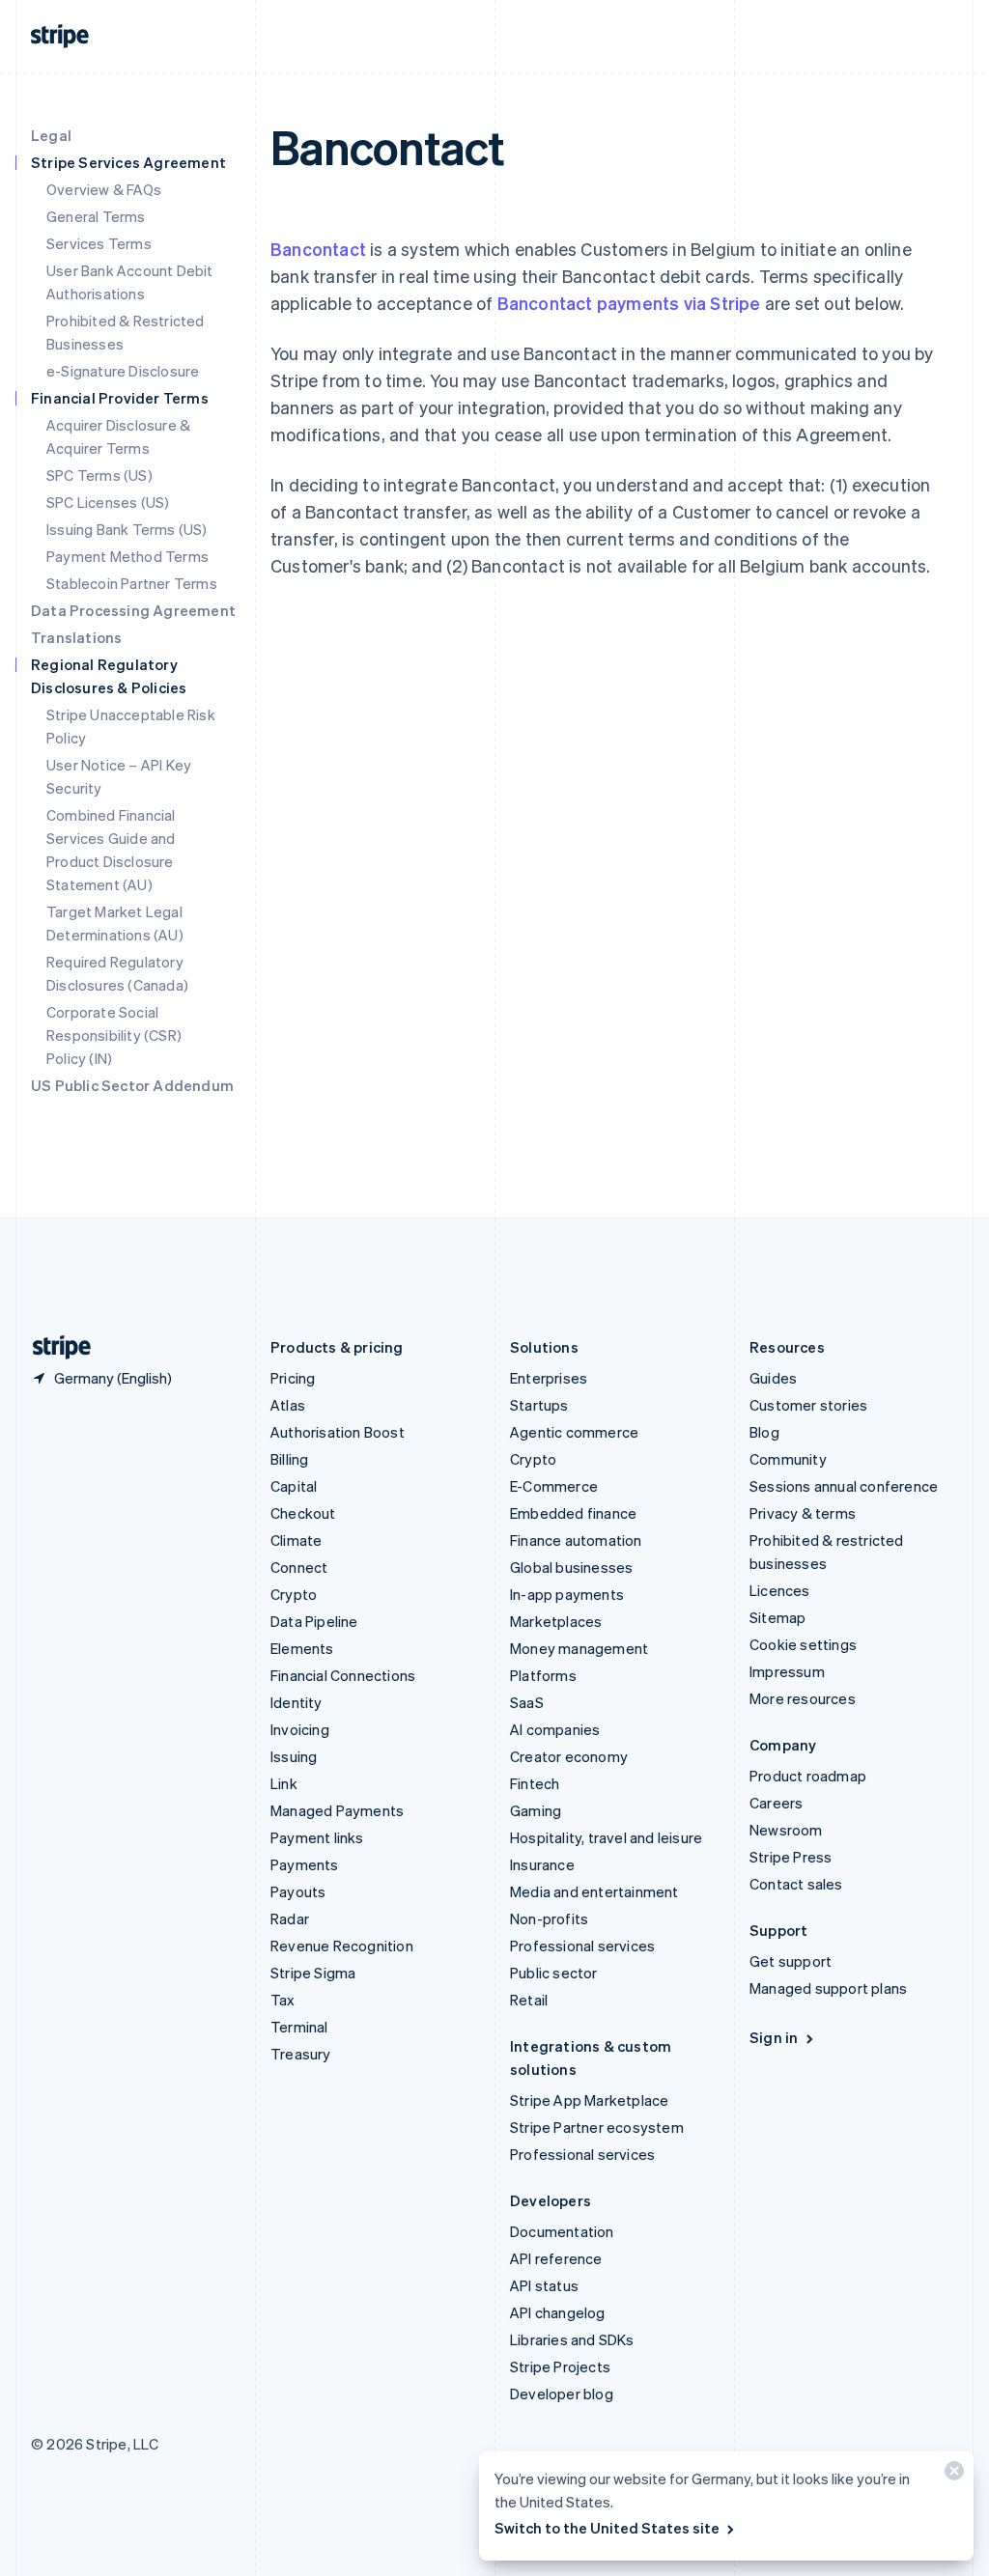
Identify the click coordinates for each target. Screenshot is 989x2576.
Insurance (542, 1864)
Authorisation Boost (338, 1432)
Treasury (301, 2054)
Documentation (562, 2231)
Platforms (543, 1675)
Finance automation (576, 1540)
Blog (764, 1432)
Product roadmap (808, 1776)
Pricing (293, 1378)
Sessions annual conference (844, 1486)
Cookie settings (803, 1644)
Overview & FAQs (104, 189)
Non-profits (549, 1918)
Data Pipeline (314, 1621)
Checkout (303, 1513)
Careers (776, 1803)
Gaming (536, 1810)
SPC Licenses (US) (108, 502)
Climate (296, 1540)
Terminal (299, 2027)
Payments (305, 1864)
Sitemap (777, 1617)
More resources (803, 1698)
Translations (76, 637)
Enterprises (549, 1378)
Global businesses (571, 1567)
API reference (556, 2258)
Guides (773, 1378)
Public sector (554, 1973)
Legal (51, 135)
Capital (294, 1486)
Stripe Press (791, 1857)
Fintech (535, 1783)
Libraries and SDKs (572, 2339)
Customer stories (808, 1405)
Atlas (288, 1405)
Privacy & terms (803, 1513)
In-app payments (567, 1594)
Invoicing (300, 1729)
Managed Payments (337, 1810)
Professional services (582, 1946)
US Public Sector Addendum (132, 1085)
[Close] (951, 2475)
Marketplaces (556, 1621)
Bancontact (318, 249)
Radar (290, 1918)
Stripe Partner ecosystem (597, 2127)
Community (788, 1459)
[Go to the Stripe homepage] (54, 1347)
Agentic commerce (574, 1432)
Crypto (294, 1594)
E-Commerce (554, 1486)
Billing (289, 1459)
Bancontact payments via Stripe (629, 303)
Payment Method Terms (127, 556)
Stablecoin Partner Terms (132, 583)
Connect (299, 1567)
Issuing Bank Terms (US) (127, 529)
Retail (529, 2000)
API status (544, 2285)
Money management (579, 1648)
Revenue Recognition (342, 1946)
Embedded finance (573, 1513)
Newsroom (786, 1830)
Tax (283, 2000)
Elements (302, 1648)
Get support (791, 1961)
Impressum (787, 1671)
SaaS (527, 1702)
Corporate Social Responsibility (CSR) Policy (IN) (114, 1035)
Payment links (317, 1837)
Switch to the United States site (607, 2528)
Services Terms (99, 243)
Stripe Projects (560, 2366)
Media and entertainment (594, 1891)
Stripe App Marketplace (589, 2100)
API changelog (558, 2312)
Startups (539, 1405)
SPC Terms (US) (99, 475)
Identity (297, 1702)
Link (284, 1783)
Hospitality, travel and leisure (606, 1837)
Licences (780, 1590)
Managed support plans (828, 1988)
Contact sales (796, 1884)
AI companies (555, 1729)
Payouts (298, 1891)
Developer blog (562, 2394)
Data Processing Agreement (133, 610)
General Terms (96, 216)
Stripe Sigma (313, 1973)
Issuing (294, 1756)
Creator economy (569, 1756)
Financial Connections (343, 1675)
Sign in (774, 2037)
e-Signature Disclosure (123, 371)
